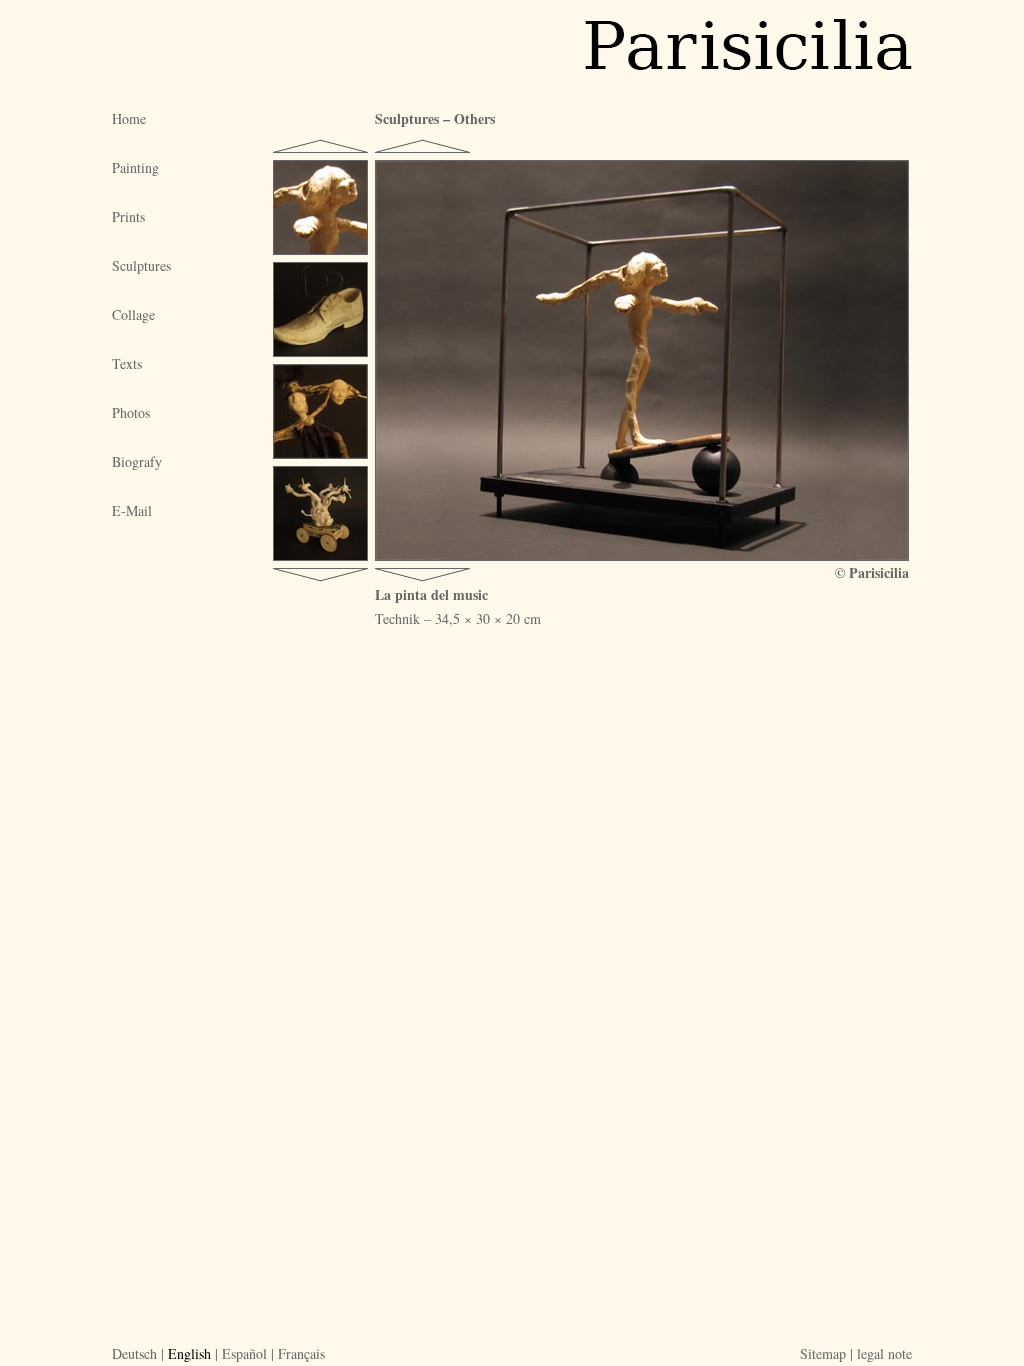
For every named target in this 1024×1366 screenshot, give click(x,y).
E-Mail (132, 510)
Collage (133, 314)
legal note (884, 1353)
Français (301, 1353)
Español (244, 1353)
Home (129, 118)
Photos (131, 412)
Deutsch (134, 1353)
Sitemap (823, 1353)
